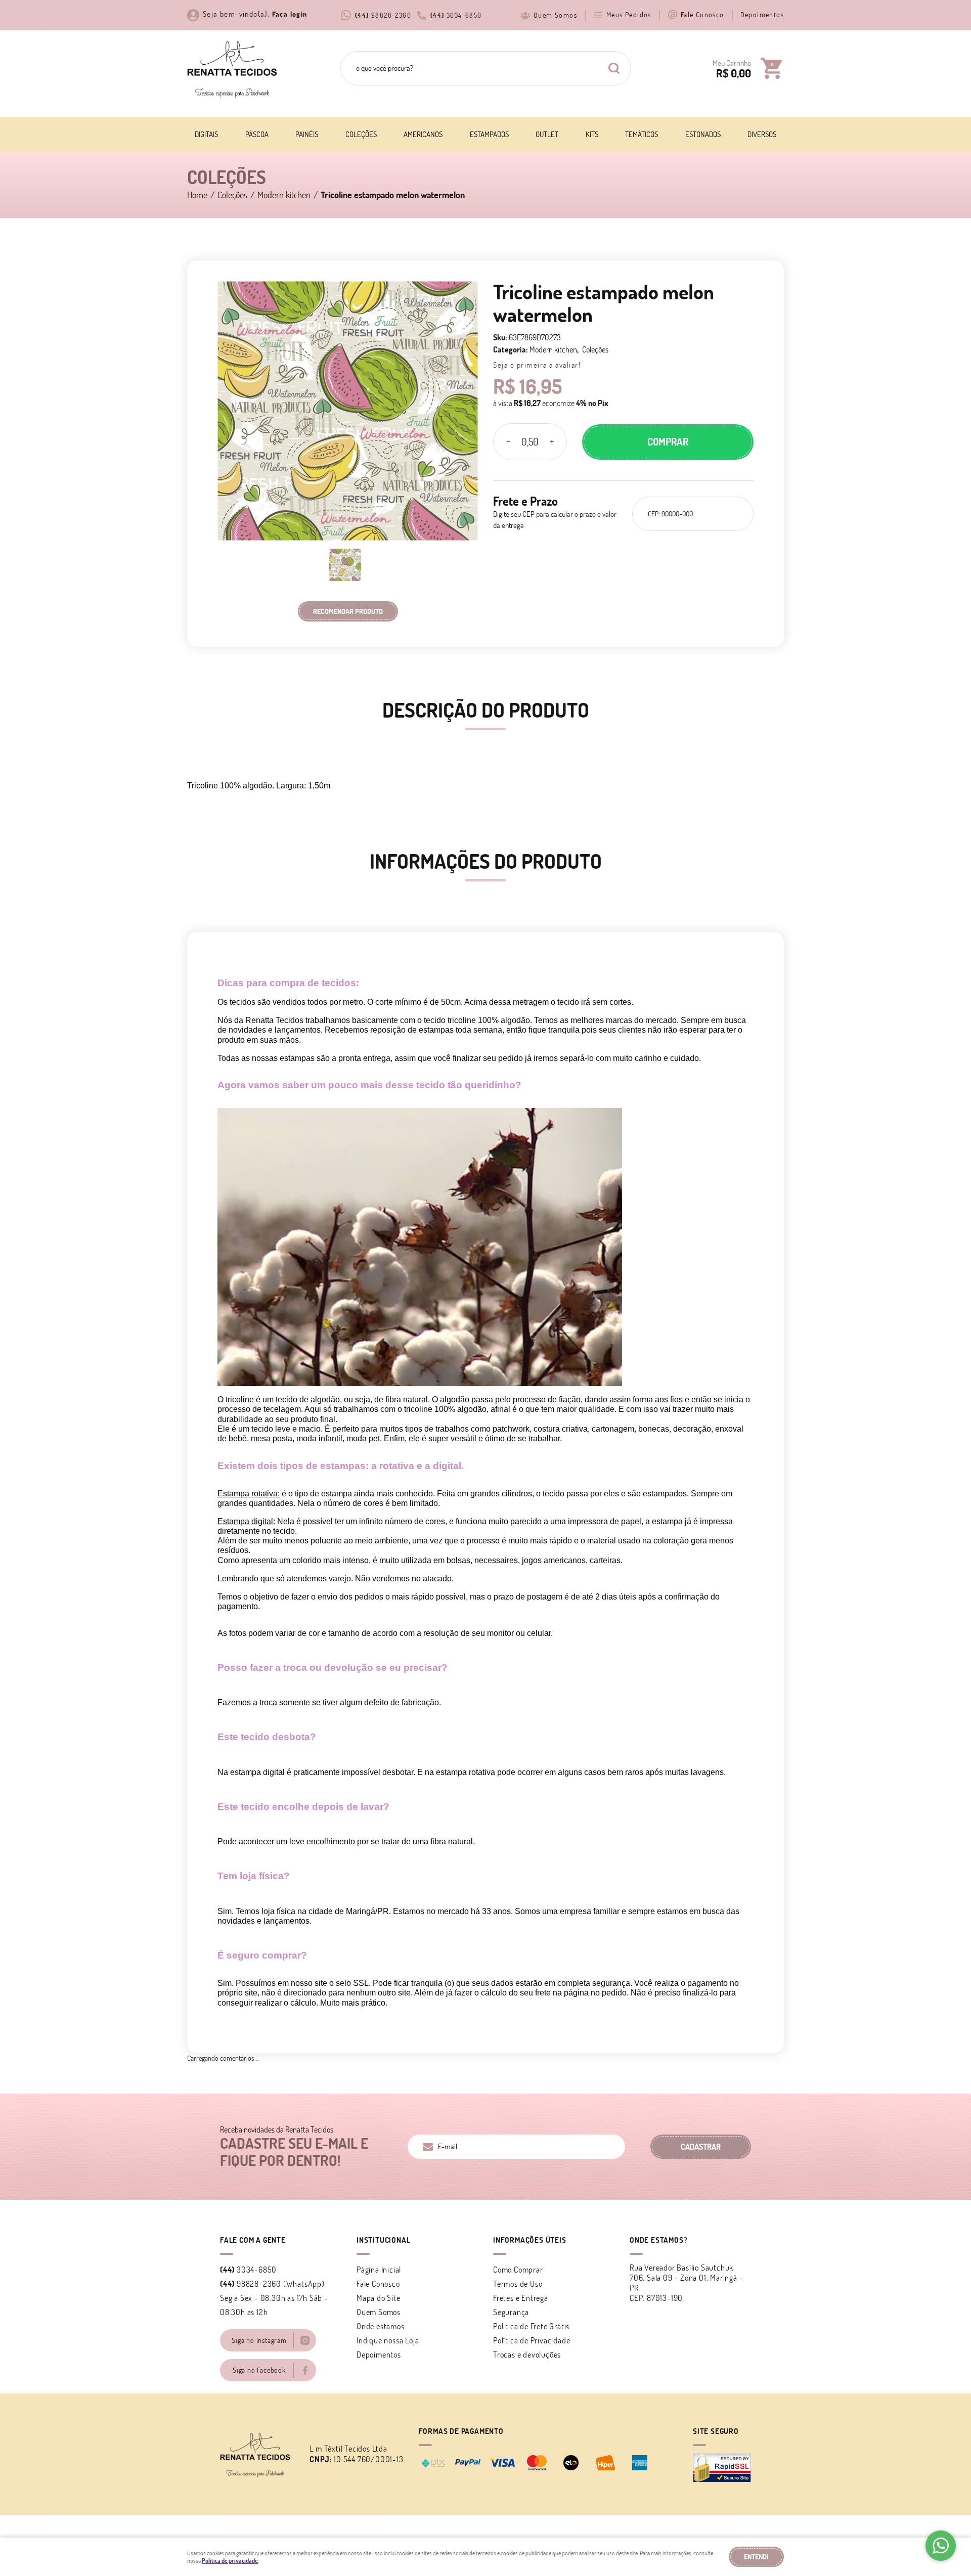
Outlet (547, 134)
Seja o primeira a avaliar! (537, 365)
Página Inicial (379, 2270)
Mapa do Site (379, 2298)
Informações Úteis (530, 2240)
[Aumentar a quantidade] (552, 442)
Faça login (290, 14)
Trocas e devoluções (527, 2355)
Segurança (511, 2312)
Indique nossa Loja (388, 2340)
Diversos (762, 134)
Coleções (361, 134)
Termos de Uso (518, 2284)
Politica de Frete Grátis (531, 2326)
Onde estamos (381, 2326)
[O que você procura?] (614, 68)
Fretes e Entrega (521, 2298)
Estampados (489, 134)
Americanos (423, 134)
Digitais (206, 134)
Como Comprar (518, 2270)
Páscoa (257, 134)
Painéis (307, 134)
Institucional (383, 2240)
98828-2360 (383, 15)
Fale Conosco (702, 15)
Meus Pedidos (629, 15)
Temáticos (642, 134)
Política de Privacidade (532, 2340)
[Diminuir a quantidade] (508, 442)
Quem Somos (555, 15)
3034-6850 (456, 15)
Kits (592, 134)
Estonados (703, 134)
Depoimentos (762, 15)
